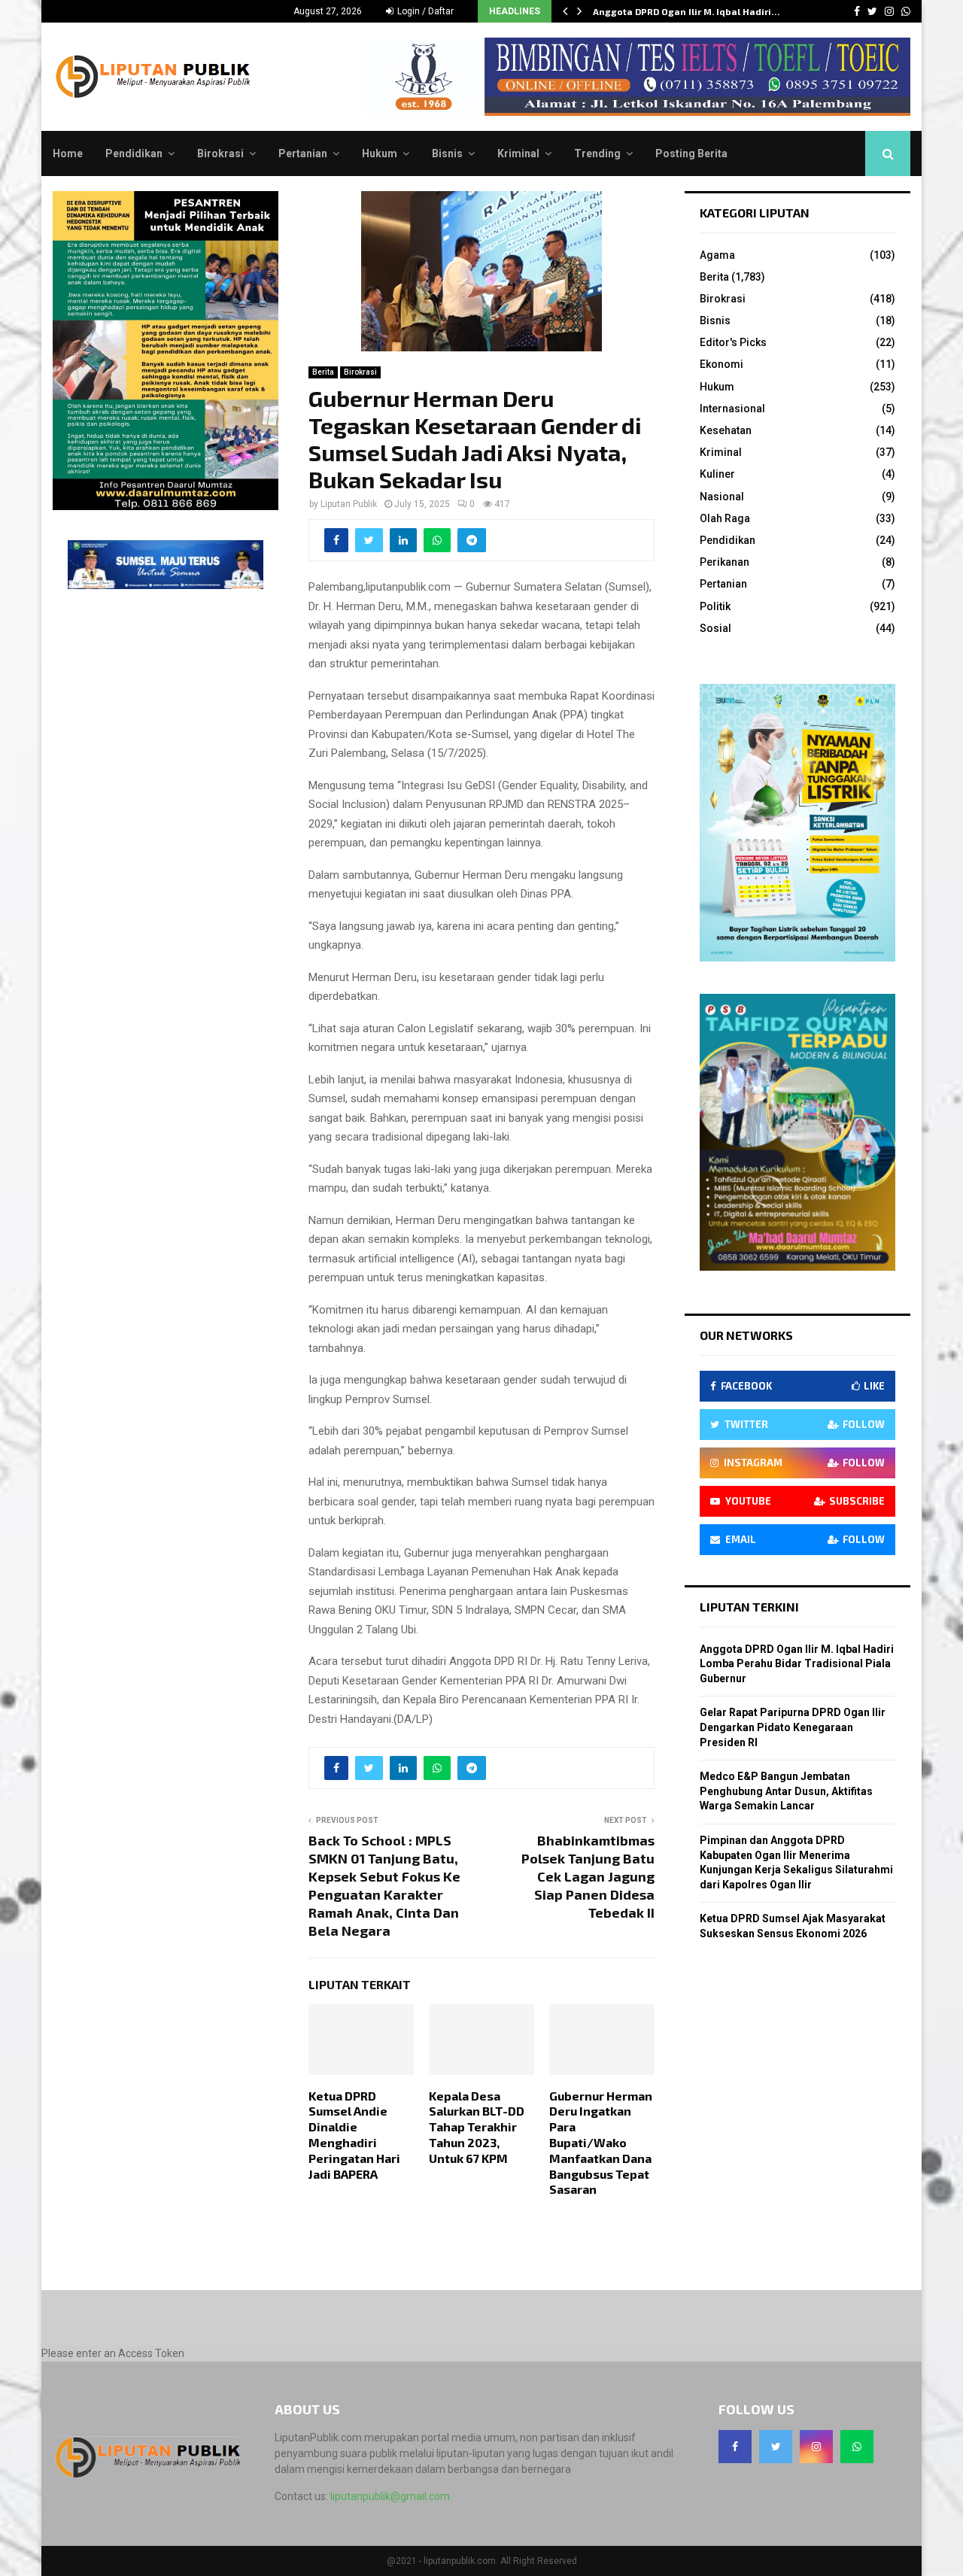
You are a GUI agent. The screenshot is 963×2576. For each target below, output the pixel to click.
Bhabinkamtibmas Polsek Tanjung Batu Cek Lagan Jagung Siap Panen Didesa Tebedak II (588, 1876)
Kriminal (518, 153)
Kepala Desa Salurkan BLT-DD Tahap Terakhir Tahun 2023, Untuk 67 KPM (477, 2127)
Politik (715, 606)
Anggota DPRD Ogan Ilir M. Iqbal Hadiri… (687, 11)
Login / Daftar (424, 11)
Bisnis (447, 153)
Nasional (722, 497)
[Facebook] (735, 2447)
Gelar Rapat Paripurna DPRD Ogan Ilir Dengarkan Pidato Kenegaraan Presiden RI (793, 1727)
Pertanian (303, 153)
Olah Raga (725, 518)
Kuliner (717, 474)
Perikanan (725, 562)
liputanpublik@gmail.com (390, 2496)
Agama (717, 255)
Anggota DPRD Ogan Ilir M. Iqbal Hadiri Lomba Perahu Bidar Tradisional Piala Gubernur (797, 1664)
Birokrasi (220, 153)
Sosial (715, 628)
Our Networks (746, 1335)
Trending (597, 153)
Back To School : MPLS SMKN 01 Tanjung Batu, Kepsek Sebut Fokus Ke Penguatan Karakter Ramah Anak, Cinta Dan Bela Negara (384, 1885)
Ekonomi (721, 364)
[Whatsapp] (857, 2447)
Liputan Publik (349, 504)
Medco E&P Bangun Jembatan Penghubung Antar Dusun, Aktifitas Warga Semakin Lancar (786, 1791)
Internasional (732, 409)
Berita (323, 372)
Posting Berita (691, 153)
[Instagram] (816, 2447)
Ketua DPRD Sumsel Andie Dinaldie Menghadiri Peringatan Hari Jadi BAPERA (354, 2135)
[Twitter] (776, 2447)
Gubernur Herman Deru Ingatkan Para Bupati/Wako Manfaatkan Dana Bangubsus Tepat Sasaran (601, 2143)
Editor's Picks (733, 342)
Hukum (380, 153)
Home (68, 153)
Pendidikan (134, 153)
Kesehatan (726, 430)
